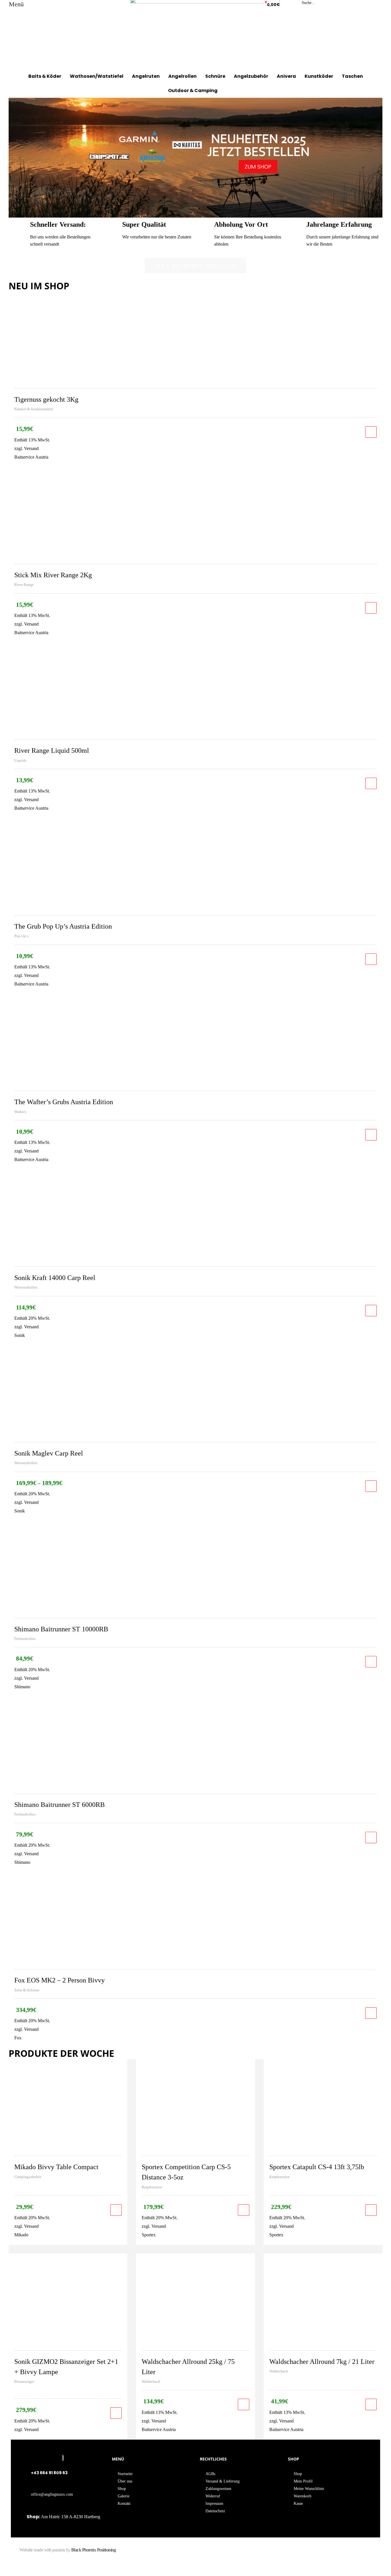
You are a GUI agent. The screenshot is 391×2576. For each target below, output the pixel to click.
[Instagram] (293, 2553)
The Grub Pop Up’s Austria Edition (63, 926)
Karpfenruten (152, 2187)
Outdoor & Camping (193, 90)
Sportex (149, 2235)
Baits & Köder (45, 76)
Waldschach (151, 2381)
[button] (195, 265)
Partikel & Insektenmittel (34, 409)
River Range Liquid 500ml (52, 750)
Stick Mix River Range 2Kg (53, 575)
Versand (31, 448)
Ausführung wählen (371, 1486)
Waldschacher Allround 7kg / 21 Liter (322, 2362)
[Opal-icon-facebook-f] (283, 2553)
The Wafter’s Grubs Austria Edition (64, 1102)
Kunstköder (319, 76)
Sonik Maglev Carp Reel (49, 1453)
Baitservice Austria (31, 457)
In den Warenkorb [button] (371, 432)
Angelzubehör (251, 76)
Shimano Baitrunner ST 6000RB (60, 1805)
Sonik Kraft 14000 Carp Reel (55, 1278)
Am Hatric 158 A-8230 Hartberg (71, 2517)
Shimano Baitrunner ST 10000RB (61, 1629)
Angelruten (146, 76)
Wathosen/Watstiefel (97, 76)
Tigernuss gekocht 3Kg (46, 399)
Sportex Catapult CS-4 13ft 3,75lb (317, 2167)
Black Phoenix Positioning (94, 2550)
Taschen (352, 76)
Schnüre (215, 76)
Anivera (286, 76)
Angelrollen (182, 76)
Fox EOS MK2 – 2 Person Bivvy (60, 1980)
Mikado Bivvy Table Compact (56, 2167)
